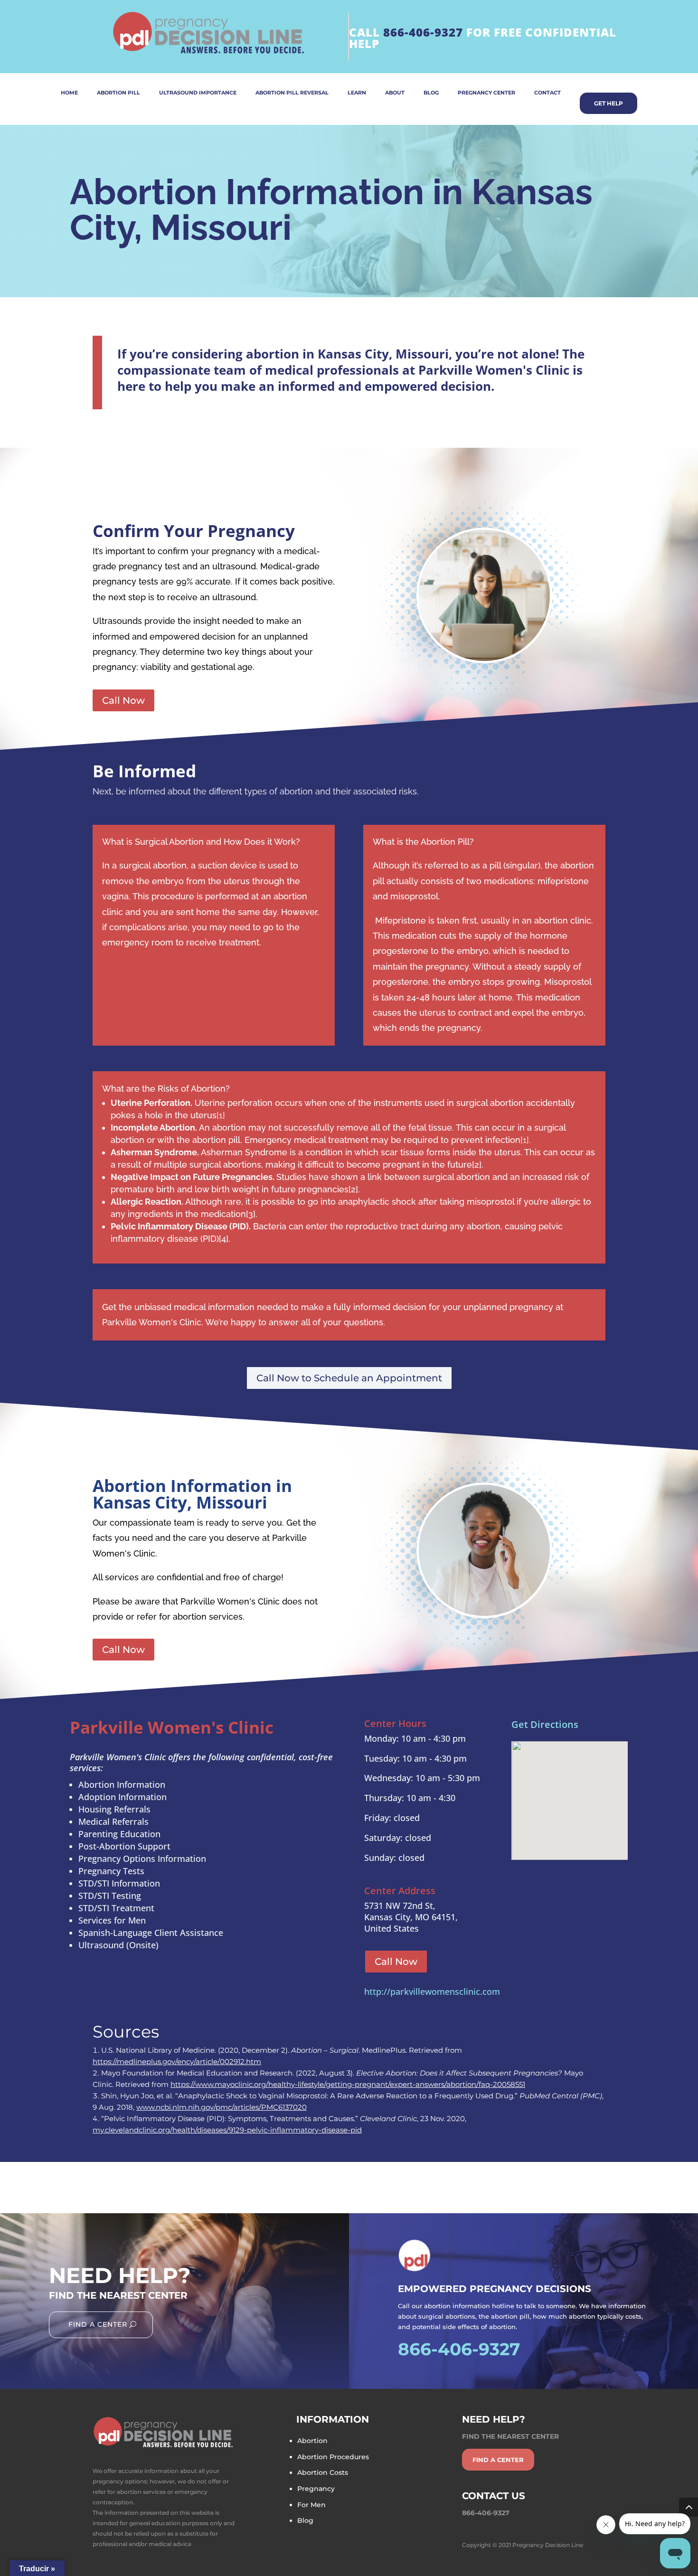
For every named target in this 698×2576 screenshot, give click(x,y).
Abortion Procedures (333, 2457)
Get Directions (545, 1724)
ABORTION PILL (118, 93)
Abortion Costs (323, 2472)
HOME (69, 93)
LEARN (357, 93)
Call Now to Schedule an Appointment (349, 1378)
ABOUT (395, 93)
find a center (498, 2460)
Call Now (123, 700)
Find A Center (98, 2324)
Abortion (312, 2441)
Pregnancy (316, 2489)
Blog (305, 2520)
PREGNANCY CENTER (486, 93)
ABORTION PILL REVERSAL (292, 93)
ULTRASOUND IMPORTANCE (198, 93)
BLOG (431, 93)
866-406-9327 (423, 32)
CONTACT (547, 93)
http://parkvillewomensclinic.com (432, 1991)
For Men (311, 2505)
